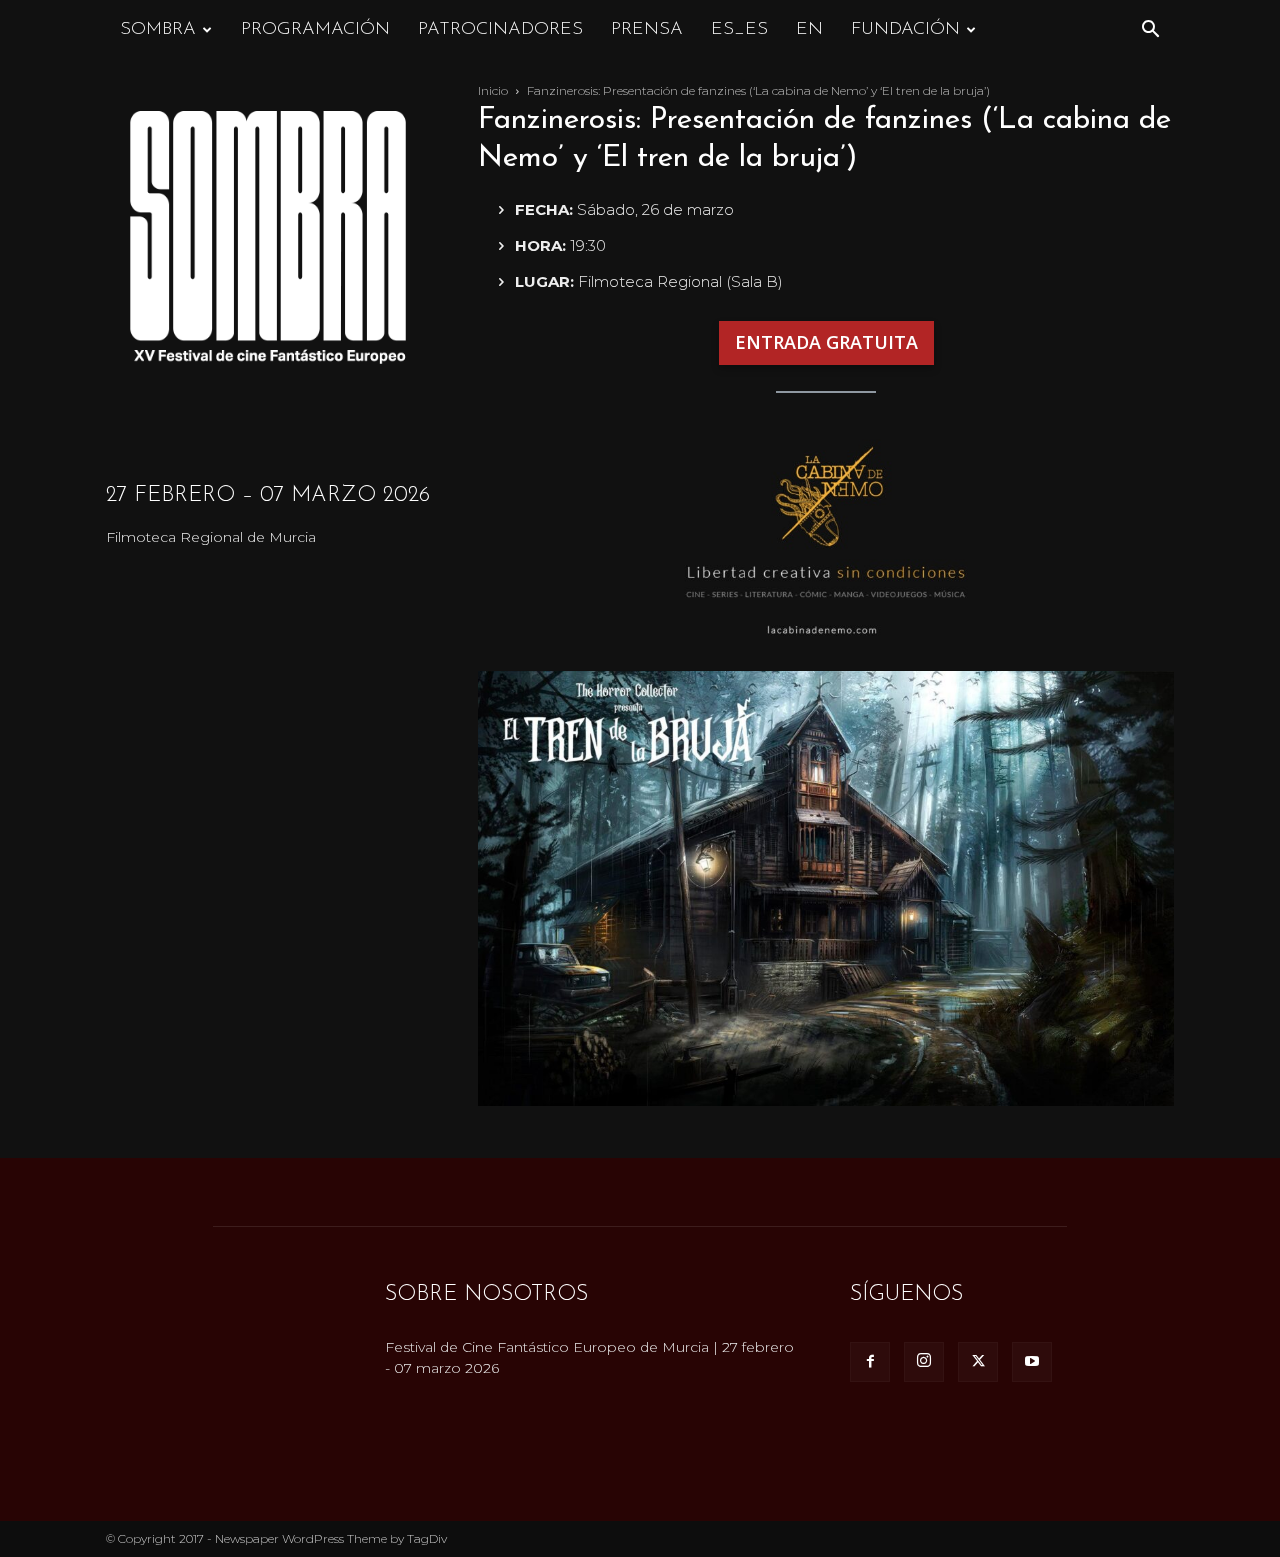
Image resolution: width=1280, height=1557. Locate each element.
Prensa (647, 30)
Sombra (158, 30)
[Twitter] (978, 1362)
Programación (315, 30)
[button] (1150, 31)
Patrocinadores (500, 30)
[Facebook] (870, 1362)
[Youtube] (1032, 1362)
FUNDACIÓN (905, 30)
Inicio (493, 90)
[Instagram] (924, 1362)
